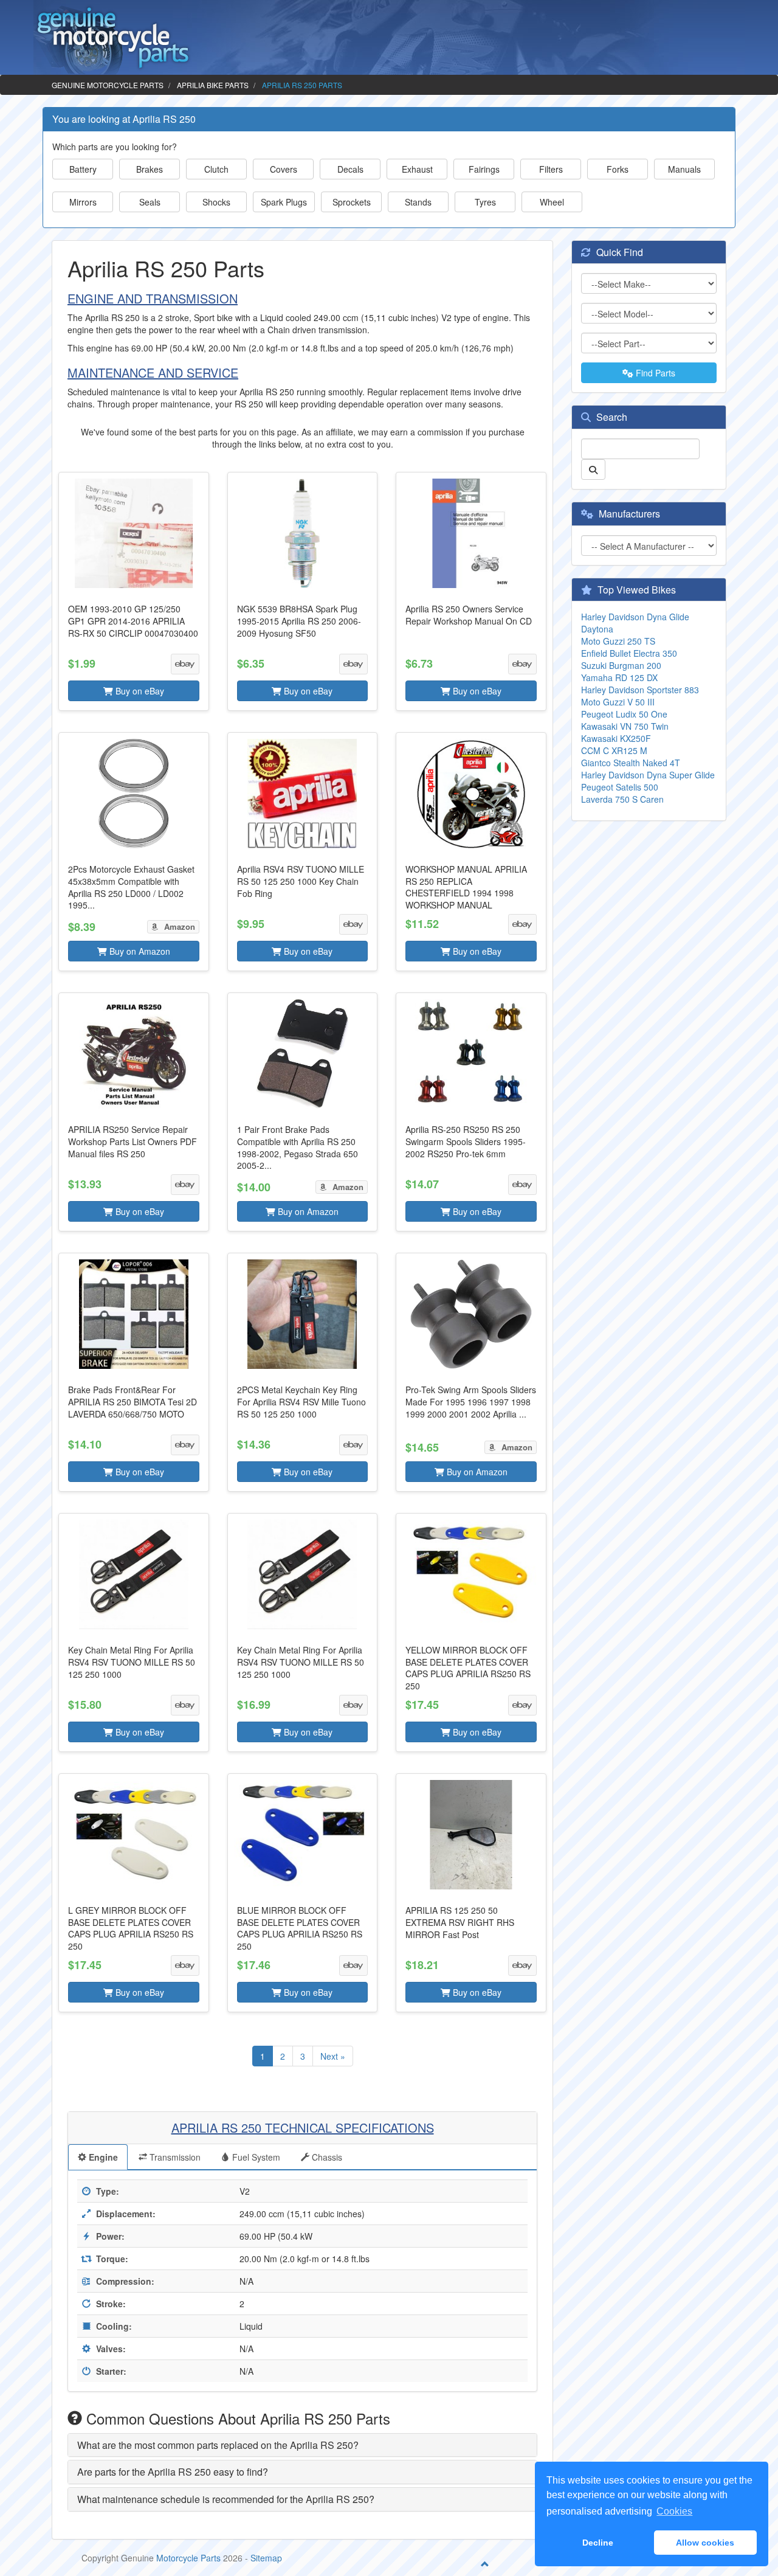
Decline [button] (598, 2543)
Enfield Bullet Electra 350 (629, 653)
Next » (333, 2056)
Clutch (216, 169)
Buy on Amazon (139, 951)
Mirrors (83, 202)
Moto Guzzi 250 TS (618, 641)
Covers (284, 169)
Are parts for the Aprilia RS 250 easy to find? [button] (173, 2472)
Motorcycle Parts (188, 2558)
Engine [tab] (102, 2157)
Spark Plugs (284, 202)
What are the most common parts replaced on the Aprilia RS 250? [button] (218, 2445)
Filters (551, 169)
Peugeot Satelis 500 (620, 787)
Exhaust (417, 169)
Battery (83, 169)
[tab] (302, 2445)
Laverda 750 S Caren (622, 799)
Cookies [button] (674, 2511)
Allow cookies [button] (705, 2543)
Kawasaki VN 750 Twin (625, 726)
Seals (150, 202)
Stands (418, 202)
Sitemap (266, 2558)
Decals (350, 169)
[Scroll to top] (485, 2564)
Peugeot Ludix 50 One (624, 714)
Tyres (485, 202)
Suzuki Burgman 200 (621, 665)
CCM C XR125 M (614, 750)
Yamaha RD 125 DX (619, 677)
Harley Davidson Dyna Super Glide (648, 775)
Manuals (684, 169)
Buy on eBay (139, 691)
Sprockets (352, 202)
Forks (618, 169)
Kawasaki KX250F (616, 738)
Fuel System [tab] (255, 2157)
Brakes (150, 169)
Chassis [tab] (326, 2157)
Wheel (552, 202)
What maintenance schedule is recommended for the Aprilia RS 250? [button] (226, 2499)
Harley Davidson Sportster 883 (640, 690)
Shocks (216, 202)
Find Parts (654, 373)
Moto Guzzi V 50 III (618, 702)
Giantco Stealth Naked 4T (631, 763)
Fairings (484, 169)
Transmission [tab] (174, 2157)
